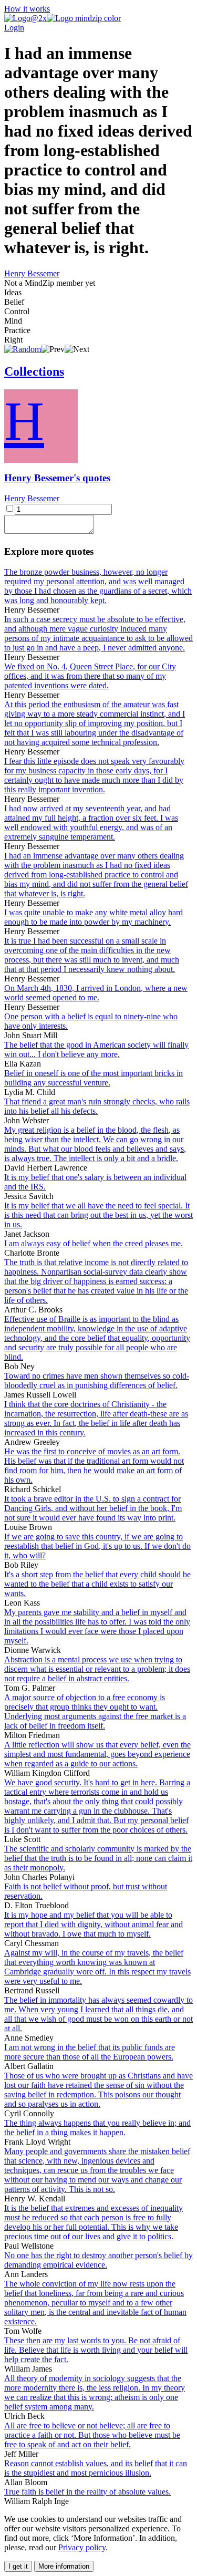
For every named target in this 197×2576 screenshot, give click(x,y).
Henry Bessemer (32, 273)
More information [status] (64, 2566)
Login (14, 28)
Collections (34, 371)
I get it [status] (18, 2566)
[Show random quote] (23, 349)
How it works (27, 9)
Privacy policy (82, 2547)
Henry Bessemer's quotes (57, 478)
